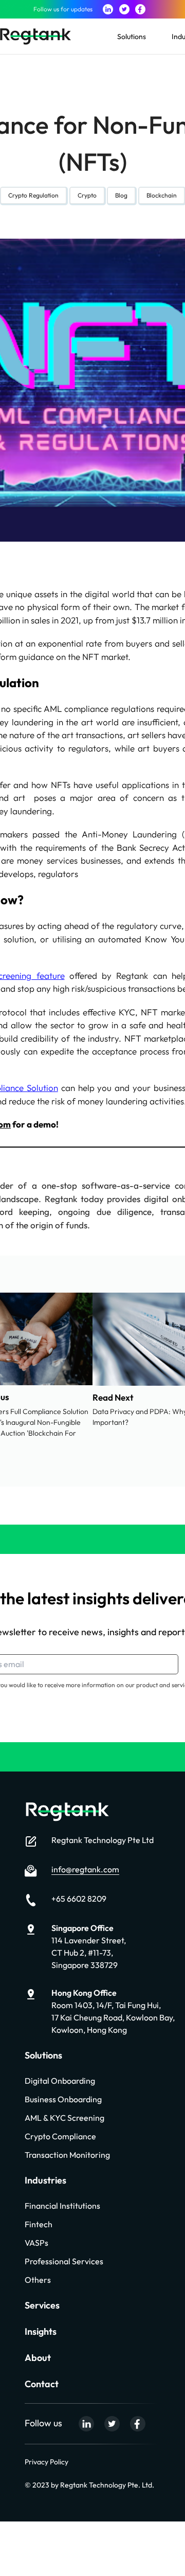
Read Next (113, 1397)
